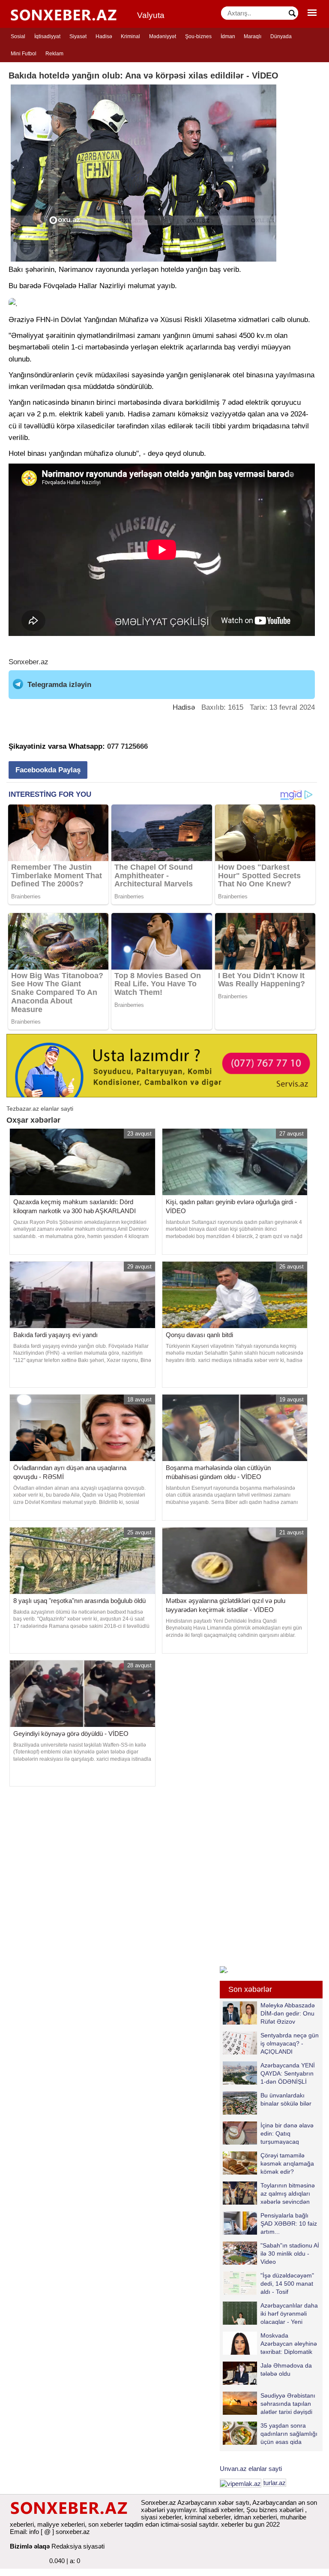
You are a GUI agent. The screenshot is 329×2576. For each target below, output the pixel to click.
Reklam (54, 54)
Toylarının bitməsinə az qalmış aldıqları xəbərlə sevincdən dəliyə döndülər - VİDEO (269, 2193)
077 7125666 (127, 746)
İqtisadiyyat (47, 36)
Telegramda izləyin (59, 685)
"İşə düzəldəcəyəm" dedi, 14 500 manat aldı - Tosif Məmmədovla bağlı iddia (268, 2283)
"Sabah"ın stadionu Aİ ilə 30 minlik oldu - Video (290, 2253)
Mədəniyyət (163, 36)
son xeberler (106, 2524)
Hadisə (104, 36)
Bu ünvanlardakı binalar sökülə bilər (286, 2099)
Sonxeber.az (28, 662)
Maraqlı (253, 36)
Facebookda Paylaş (48, 770)
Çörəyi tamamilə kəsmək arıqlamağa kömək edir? (287, 2163)
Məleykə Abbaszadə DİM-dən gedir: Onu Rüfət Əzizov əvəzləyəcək (288, 2013)
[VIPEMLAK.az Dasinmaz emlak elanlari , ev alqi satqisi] (241, 2483)
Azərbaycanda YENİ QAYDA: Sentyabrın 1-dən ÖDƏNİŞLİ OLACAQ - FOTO (288, 2073)
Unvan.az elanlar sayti (251, 2469)
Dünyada (281, 36)
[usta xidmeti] (162, 1065)
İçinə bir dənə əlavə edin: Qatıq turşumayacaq (287, 2133)
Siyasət (78, 36)
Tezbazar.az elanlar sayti (40, 1109)
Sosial (18, 36)
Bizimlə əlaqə (30, 2546)
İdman (228, 36)
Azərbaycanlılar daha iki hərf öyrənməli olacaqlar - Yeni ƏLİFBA (289, 2313)
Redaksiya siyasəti (78, 2546)
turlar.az (275, 2483)
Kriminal (130, 36)
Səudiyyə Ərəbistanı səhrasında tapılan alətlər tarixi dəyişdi (288, 2403)
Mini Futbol (24, 54)
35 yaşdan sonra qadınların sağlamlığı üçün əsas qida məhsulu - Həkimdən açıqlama (270, 2433)
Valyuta (151, 15)
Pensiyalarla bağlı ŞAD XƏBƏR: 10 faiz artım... (289, 2223)
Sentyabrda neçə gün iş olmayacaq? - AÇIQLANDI (290, 2043)
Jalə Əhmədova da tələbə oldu (286, 2370)
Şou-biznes (198, 36)
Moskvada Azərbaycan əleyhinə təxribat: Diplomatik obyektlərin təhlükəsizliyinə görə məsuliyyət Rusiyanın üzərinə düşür (270, 2343)
